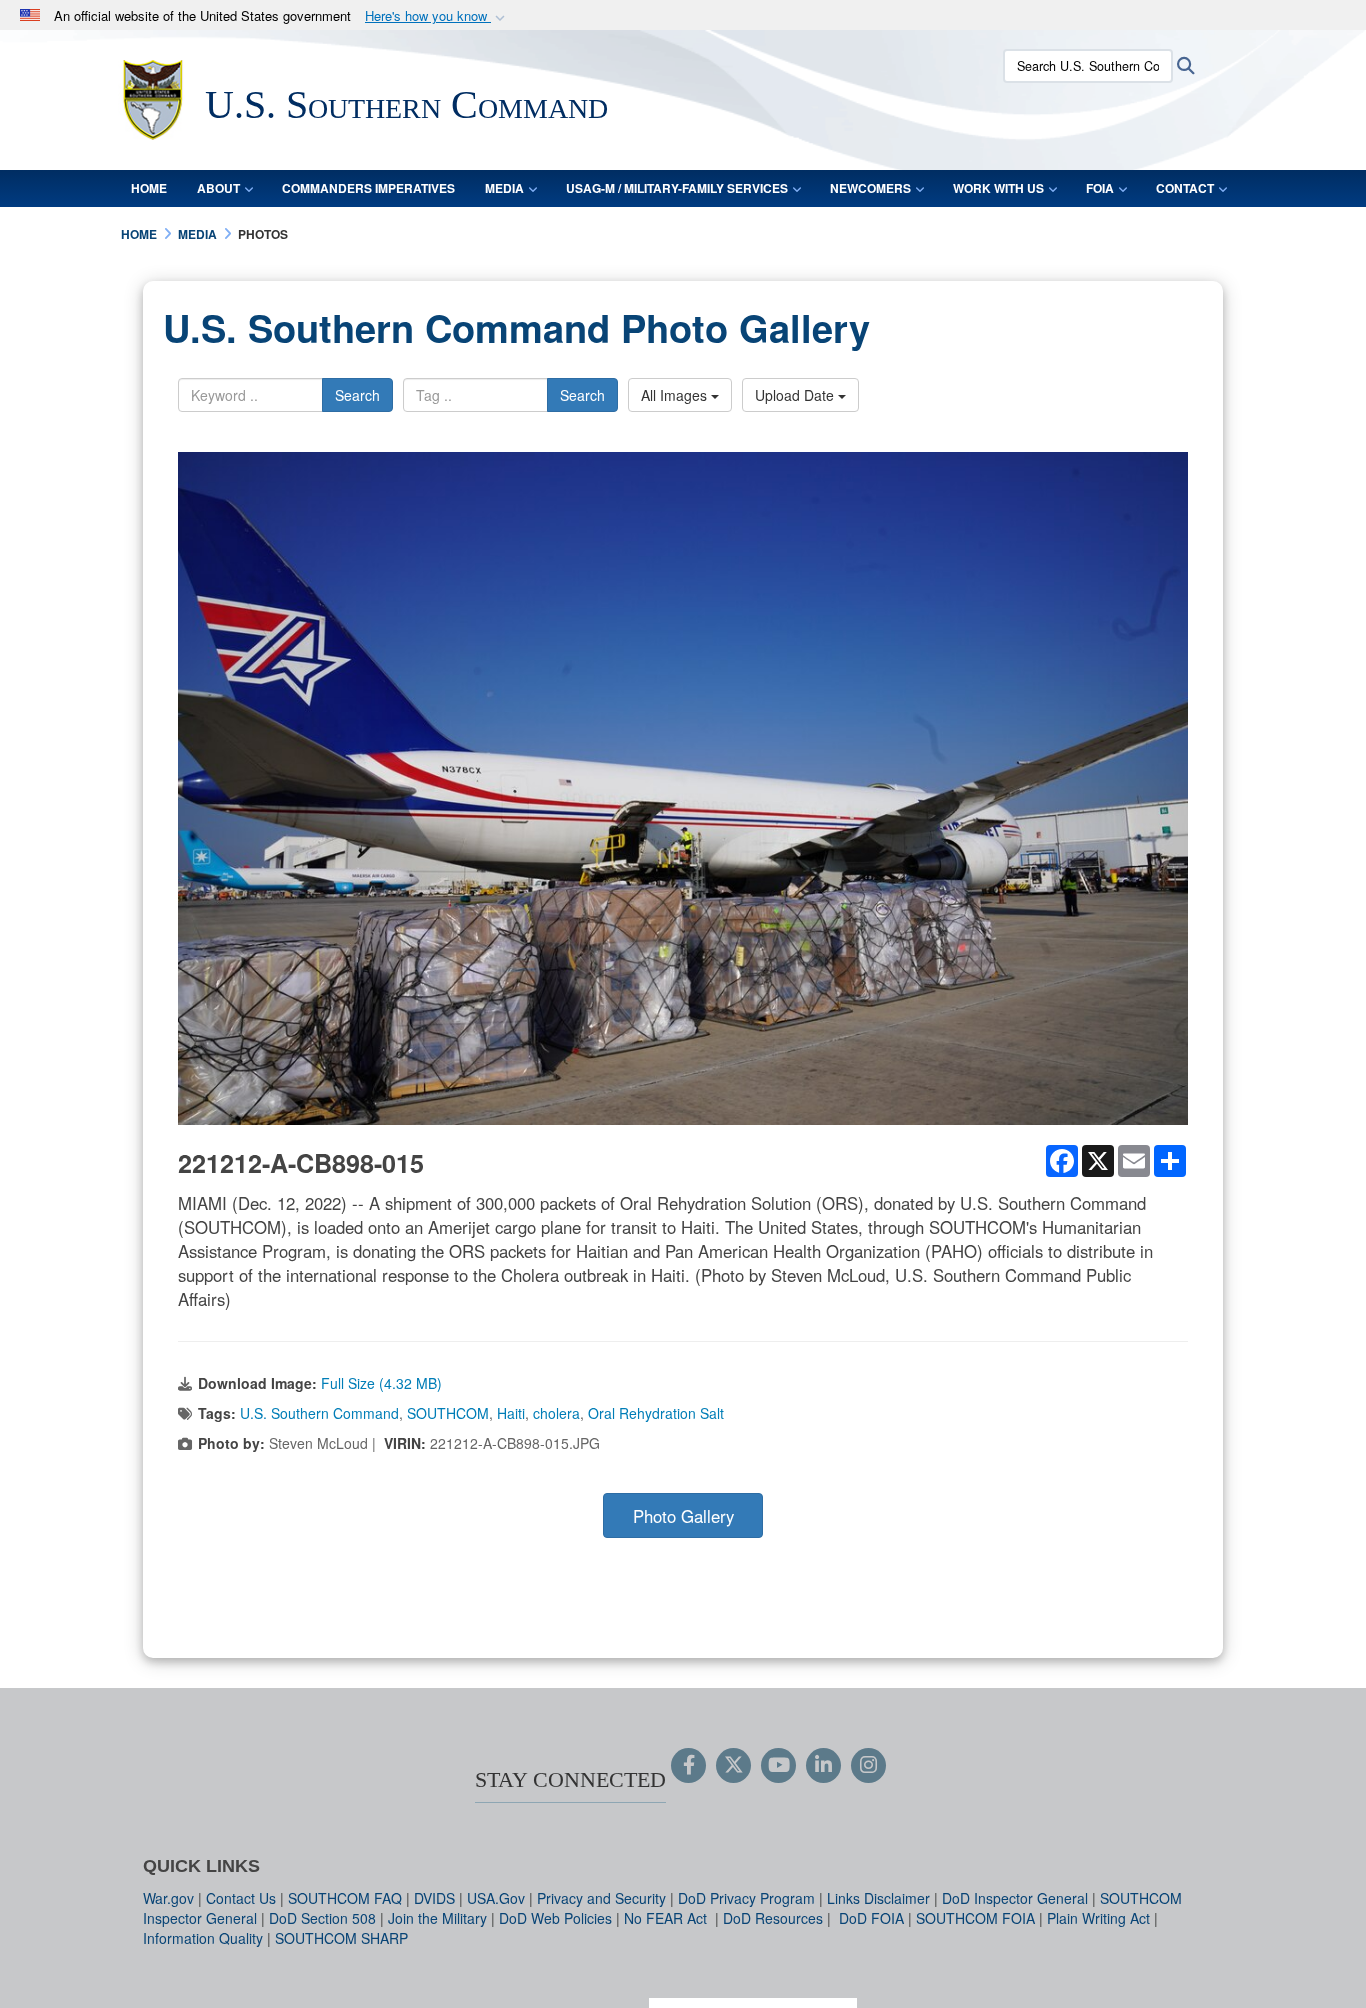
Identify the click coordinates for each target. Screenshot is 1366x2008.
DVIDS (434, 1898)
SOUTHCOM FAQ (345, 1898)
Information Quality (203, 1938)
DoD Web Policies (555, 1918)
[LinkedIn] (823, 1766)
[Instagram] (868, 1766)
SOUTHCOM (448, 1413)
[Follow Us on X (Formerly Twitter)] (733, 1766)
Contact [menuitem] (1185, 188)
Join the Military (437, 1918)
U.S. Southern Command (319, 1413)
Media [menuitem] (504, 188)
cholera (556, 1413)
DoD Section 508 (322, 1918)
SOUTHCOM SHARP (341, 1938)
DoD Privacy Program (746, 1898)
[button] (437, 16)
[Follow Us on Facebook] (688, 1766)
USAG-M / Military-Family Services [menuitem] (677, 188)
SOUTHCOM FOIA (975, 1918)
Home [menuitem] (149, 188)
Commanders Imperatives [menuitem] (368, 188)
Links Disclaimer (878, 1898)
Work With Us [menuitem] (998, 188)
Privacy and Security (601, 1898)
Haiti (511, 1413)
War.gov (168, 1898)
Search (357, 395)
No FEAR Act (667, 1918)
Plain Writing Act (1098, 1918)
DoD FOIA (871, 1918)
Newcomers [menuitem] (870, 188)
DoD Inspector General (1015, 1898)
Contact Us (241, 1898)
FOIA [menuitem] (1100, 188)
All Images (676, 395)
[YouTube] (778, 1766)
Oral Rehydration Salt (656, 1413)
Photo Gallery (683, 1516)
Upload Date (796, 395)
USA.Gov (496, 1898)
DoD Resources (773, 1918)
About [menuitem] (218, 188)
